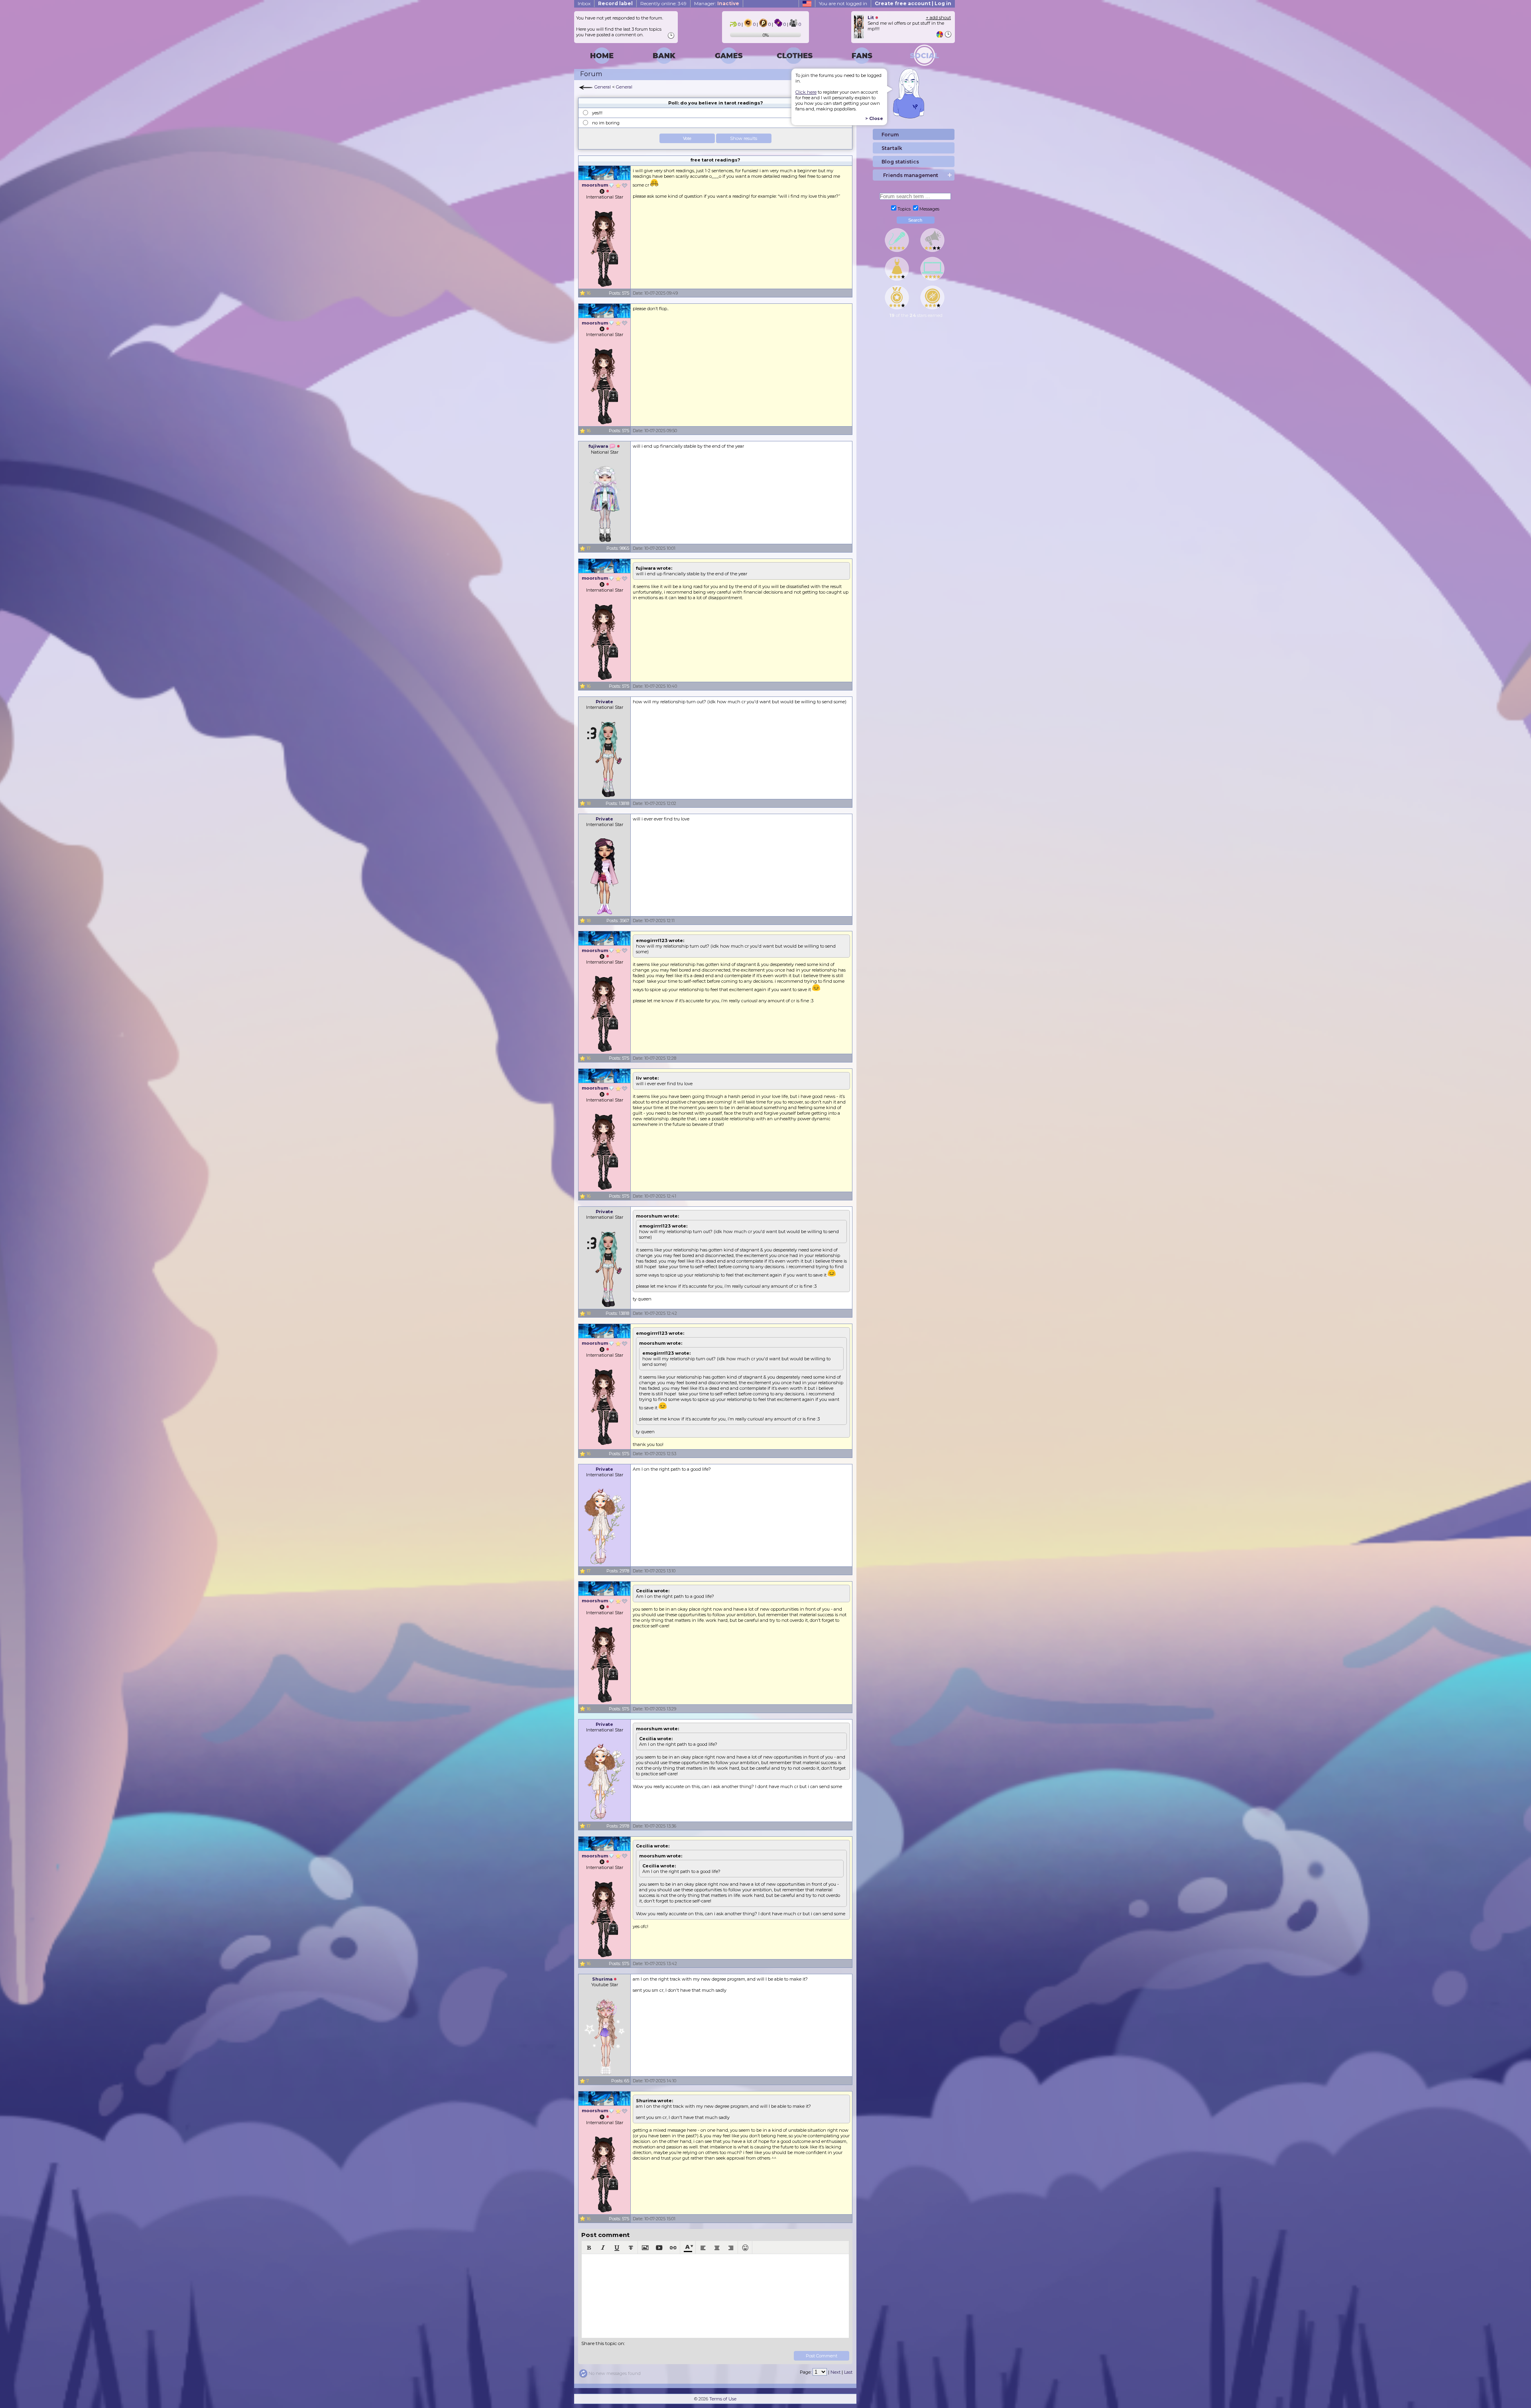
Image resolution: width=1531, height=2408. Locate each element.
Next (835, 2372)
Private (604, 702)
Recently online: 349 (663, 3)
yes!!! (597, 113)
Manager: (717, 3)
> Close (874, 118)
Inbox (584, 3)
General (603, 87)
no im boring (606, 123)
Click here (806, 92)
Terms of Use (723, 2399)
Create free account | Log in (913, 3)
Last (848, 2372)
